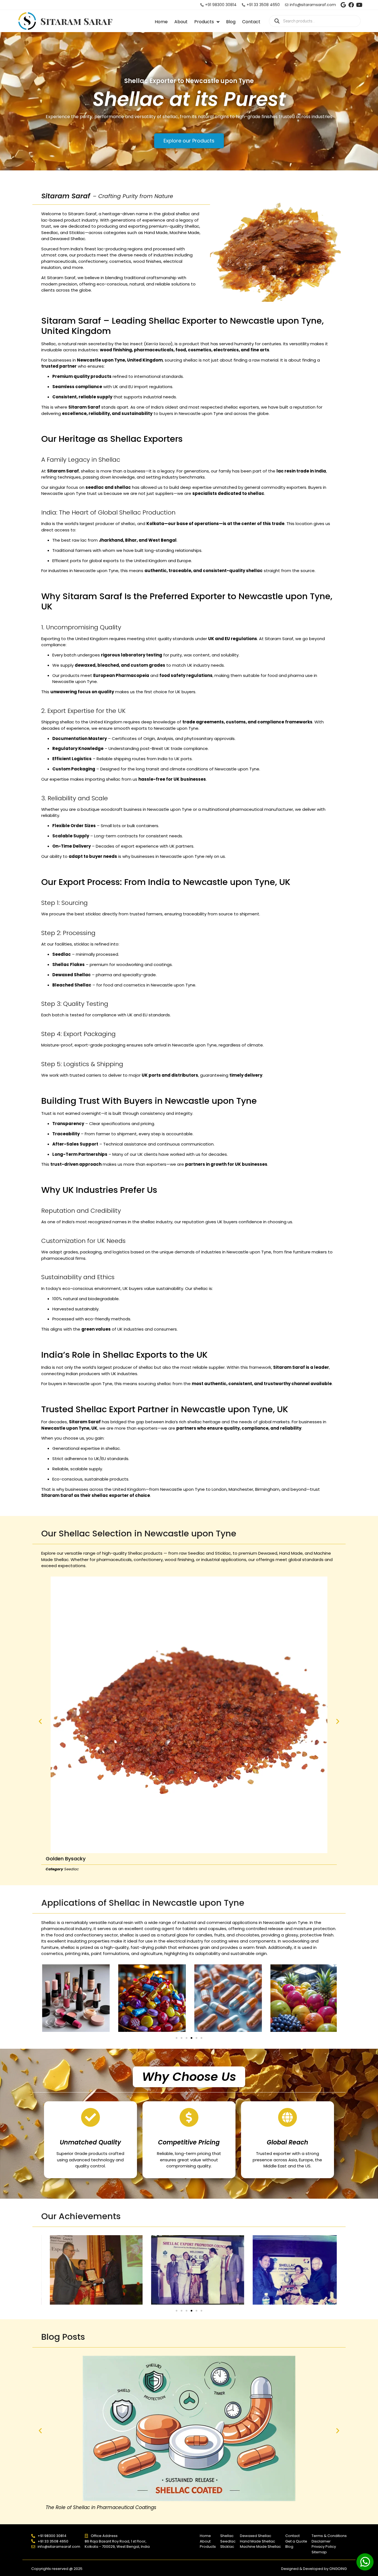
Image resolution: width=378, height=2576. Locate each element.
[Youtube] (359, 5)
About (181, 22)
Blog (231, 22)
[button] (40, 1721)
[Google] (343, 5)
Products (204, 22)
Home (161, 22)
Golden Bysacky (66, 1859)
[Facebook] (351, 5)
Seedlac (72, 1869)
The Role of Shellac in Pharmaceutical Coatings (101, 2507)
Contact (251, 22)
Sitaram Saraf (77, 21)
